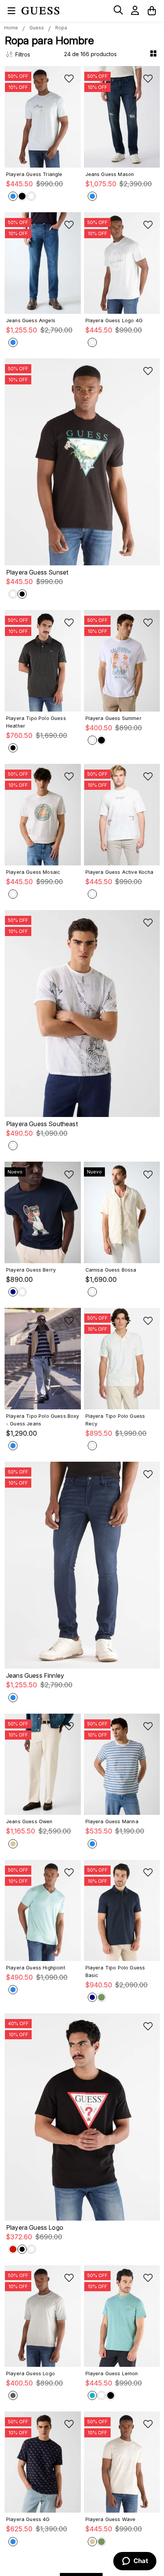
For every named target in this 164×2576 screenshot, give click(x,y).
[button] (118, 10)
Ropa (61, 28)
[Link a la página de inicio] (11, 28)
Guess (37, 28)
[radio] (154, 54)
